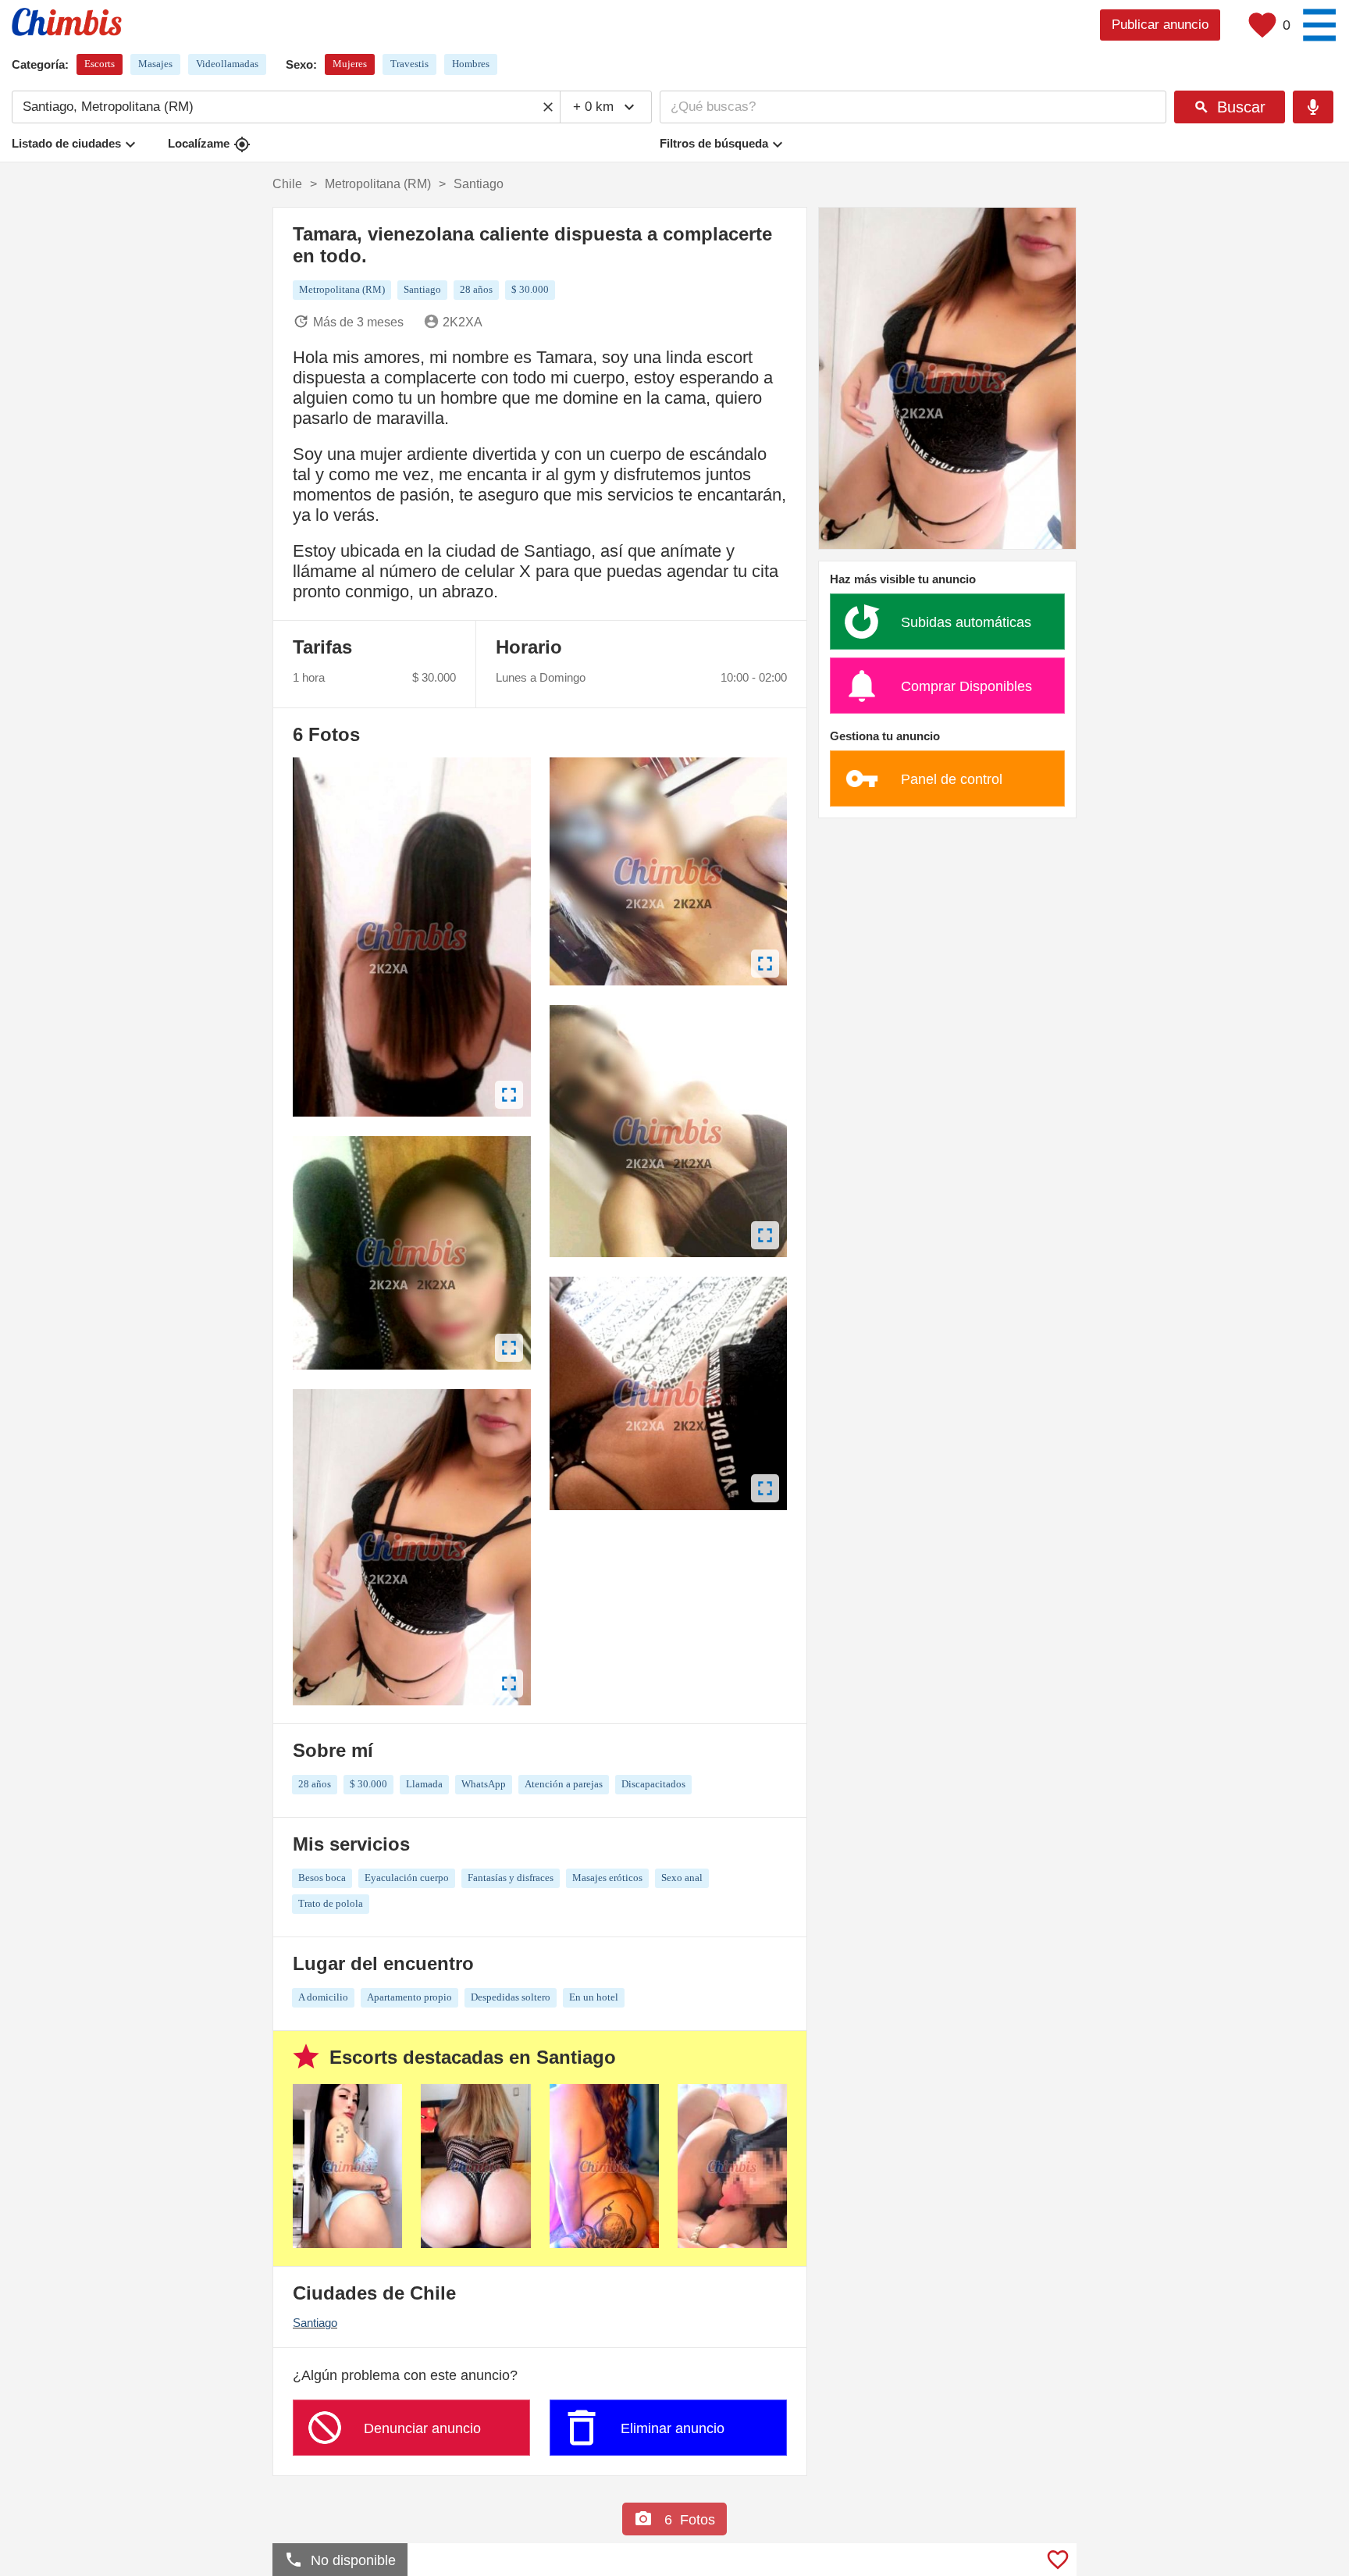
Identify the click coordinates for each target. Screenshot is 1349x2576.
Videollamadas (227, 64)
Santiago (315, 2323)
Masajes (155, 64)
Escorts (100, 64)
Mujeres (350, 64)
